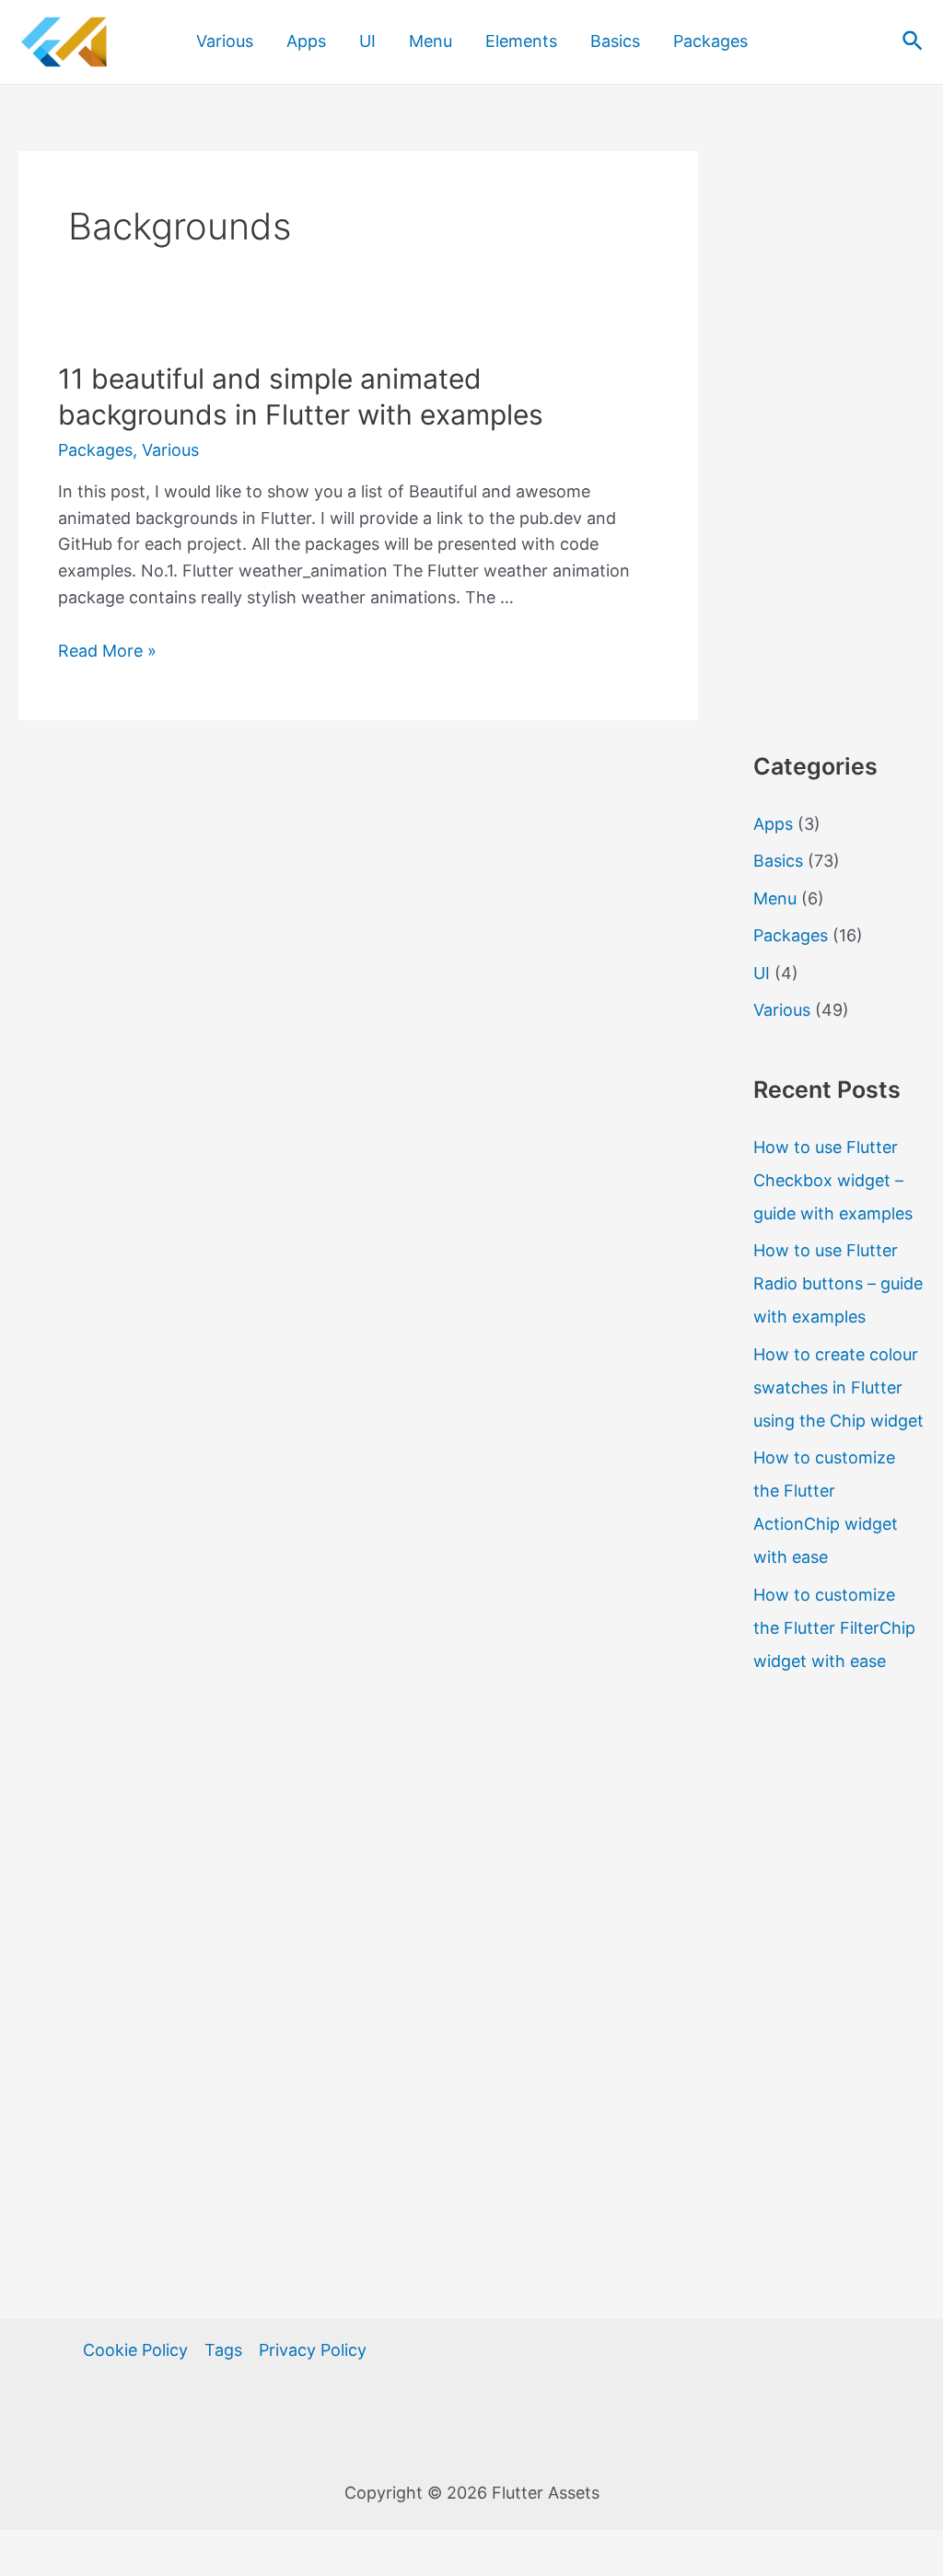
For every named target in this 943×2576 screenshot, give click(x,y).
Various (225, 41)
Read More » (107, 651)
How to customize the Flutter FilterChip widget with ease (834, 1628)
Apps (306, 41)
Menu (431, 41)
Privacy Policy (313, 2350)
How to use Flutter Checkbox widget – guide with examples (833, 1180)
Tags (223, 2350)
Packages (710, 41)
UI (367, 41)
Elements (521, 41)
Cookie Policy (135, 2350)
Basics (615, 41)
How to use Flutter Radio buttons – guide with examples (838, 1283)
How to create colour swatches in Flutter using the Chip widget (838, 1387)
